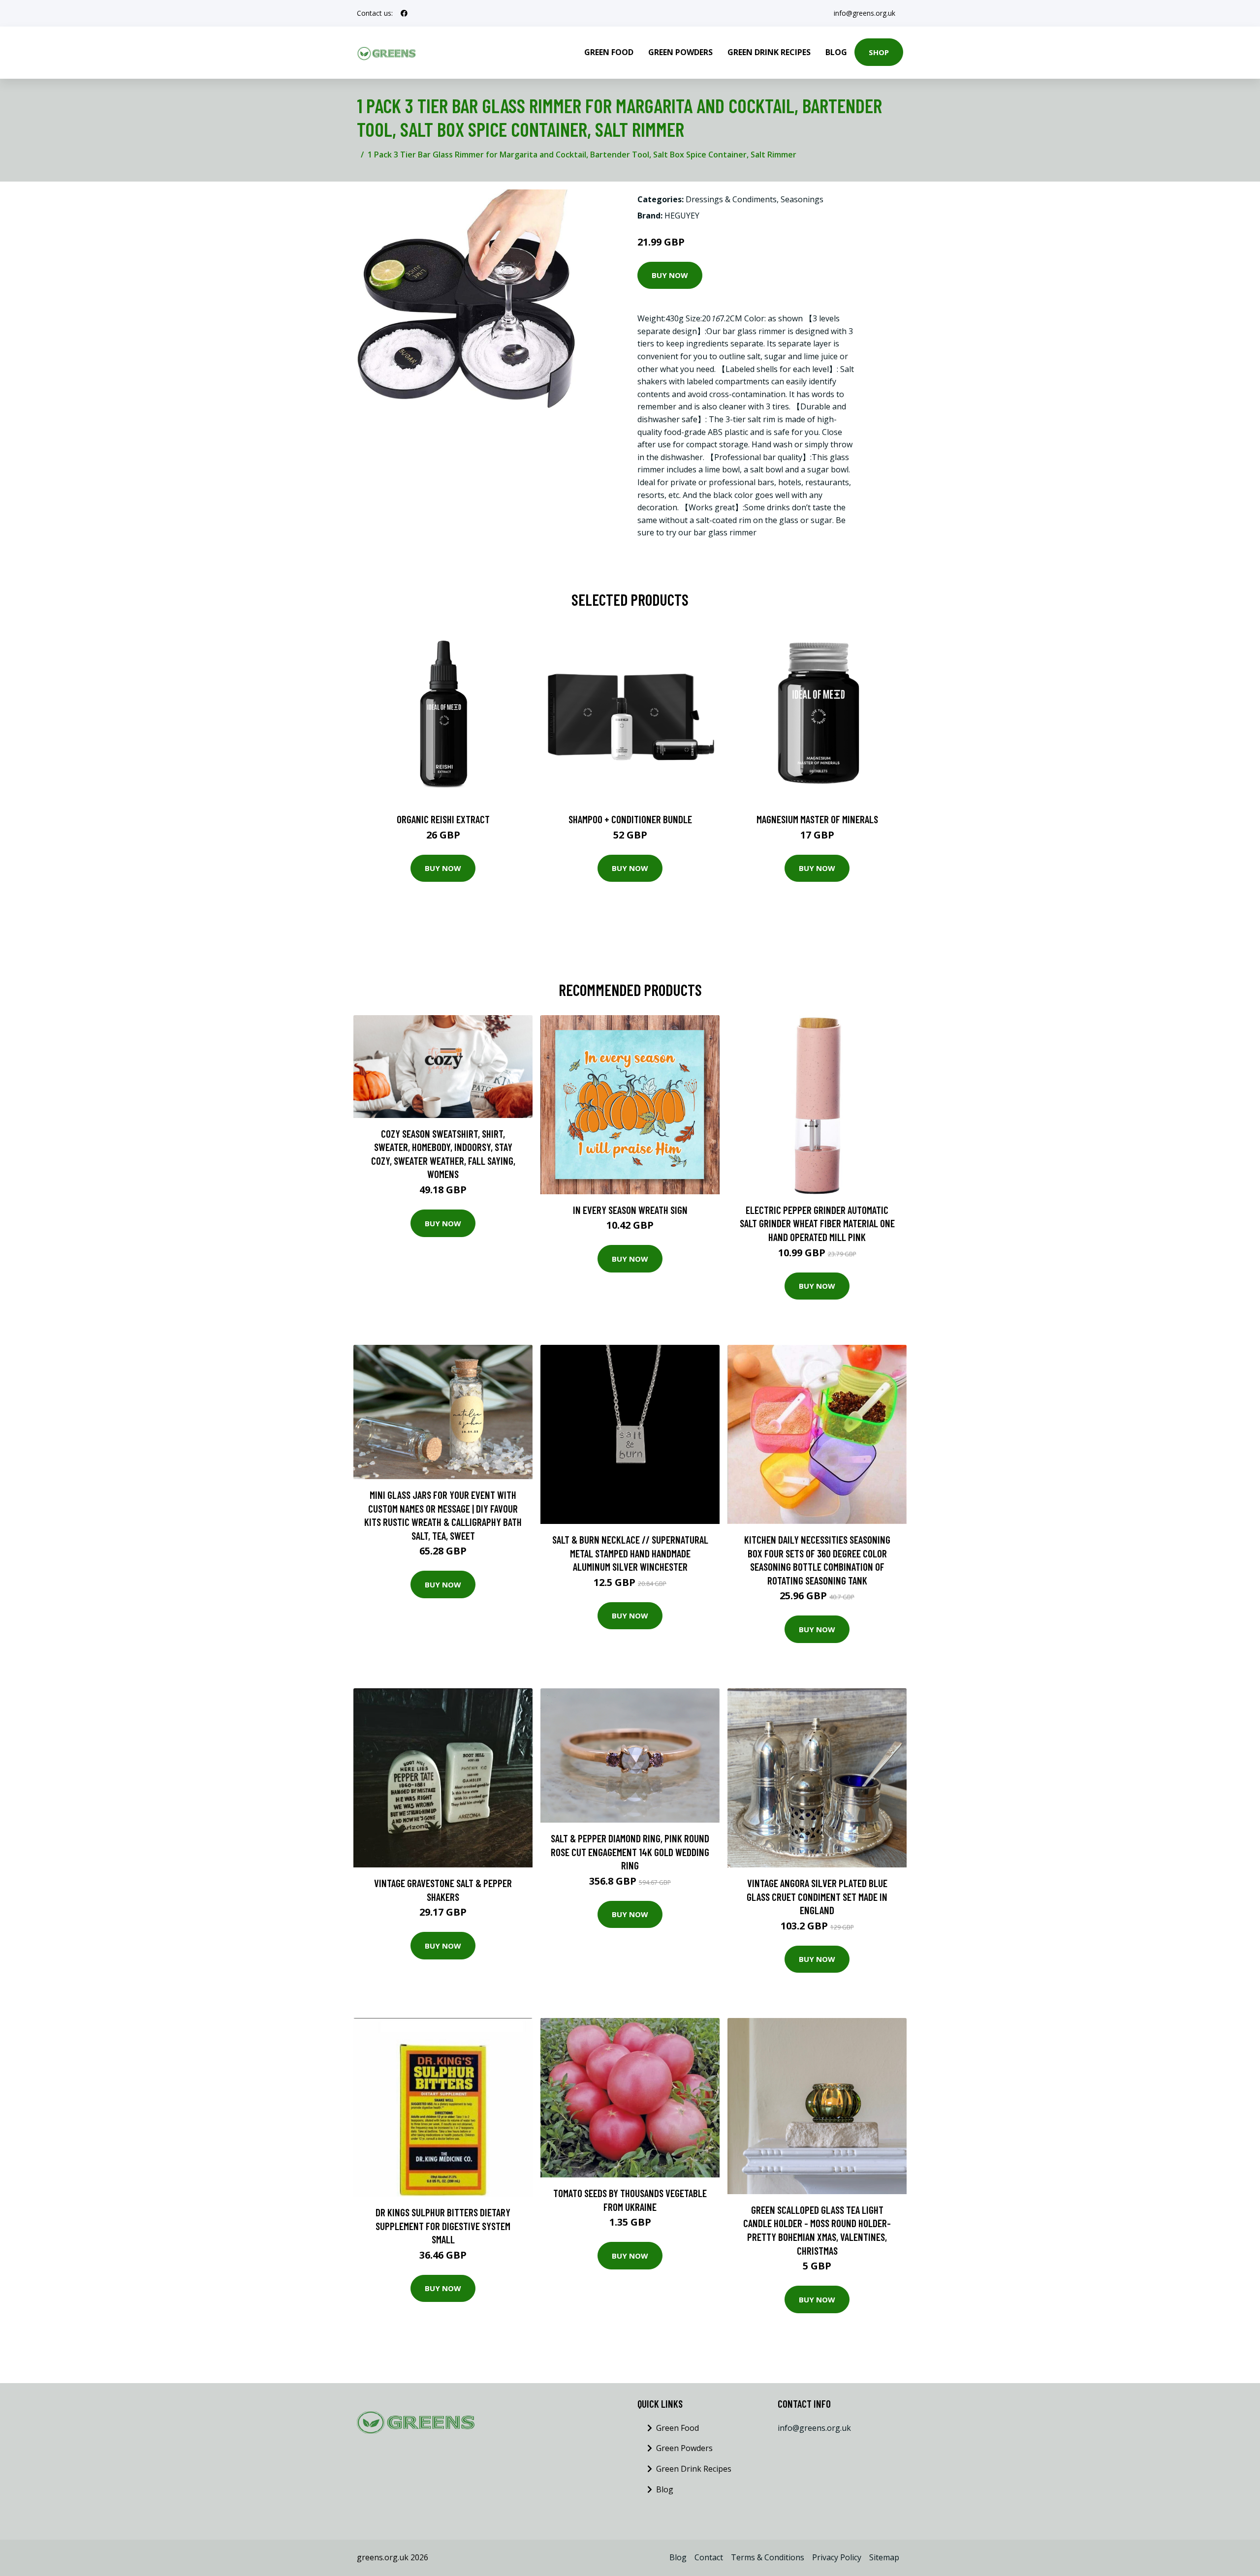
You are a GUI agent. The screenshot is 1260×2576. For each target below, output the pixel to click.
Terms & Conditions (768, 2557)
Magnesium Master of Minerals (817, 819)
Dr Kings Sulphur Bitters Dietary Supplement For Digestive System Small (443, 2226)
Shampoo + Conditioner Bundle (630, 819)
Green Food (609, 52)
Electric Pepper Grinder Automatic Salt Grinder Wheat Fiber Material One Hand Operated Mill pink (817, 1223)
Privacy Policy (837, 2557)
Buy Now (670, 275)
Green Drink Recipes (769, 52)
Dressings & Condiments (731, 199)
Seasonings (802, 199)
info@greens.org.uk (865, 13)
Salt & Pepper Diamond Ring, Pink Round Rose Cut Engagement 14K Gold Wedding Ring (630, 1852)
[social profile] (404, 13)
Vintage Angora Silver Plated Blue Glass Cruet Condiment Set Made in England (817, 1896)
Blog (836, 52)
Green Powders (680, 52)
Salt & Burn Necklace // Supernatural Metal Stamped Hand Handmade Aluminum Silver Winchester (630, 1553)
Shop (879, 52)
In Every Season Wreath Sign (630, 1210)
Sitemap (884, 2557)
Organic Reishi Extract (443, 819)
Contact (709, 2557)
